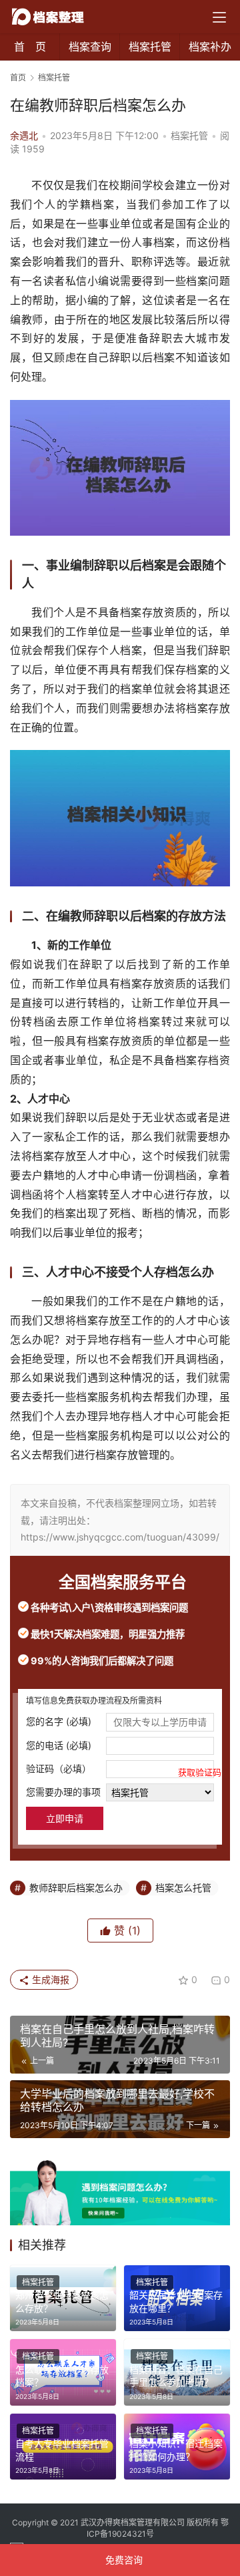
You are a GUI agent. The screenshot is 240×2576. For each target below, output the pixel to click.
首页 (18, 78)
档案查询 (90, 47)
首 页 (30, 47)
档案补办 (210, 47)
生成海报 (49, 1979)
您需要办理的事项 (63, 1792)
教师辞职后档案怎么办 (76, 1888)
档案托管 (150, 47)
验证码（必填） (120, 1770)
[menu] (219, 17)
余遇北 (24, 135)
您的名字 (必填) (59, 1721)
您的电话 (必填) (59, 1745)
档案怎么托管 (183, 1888)
